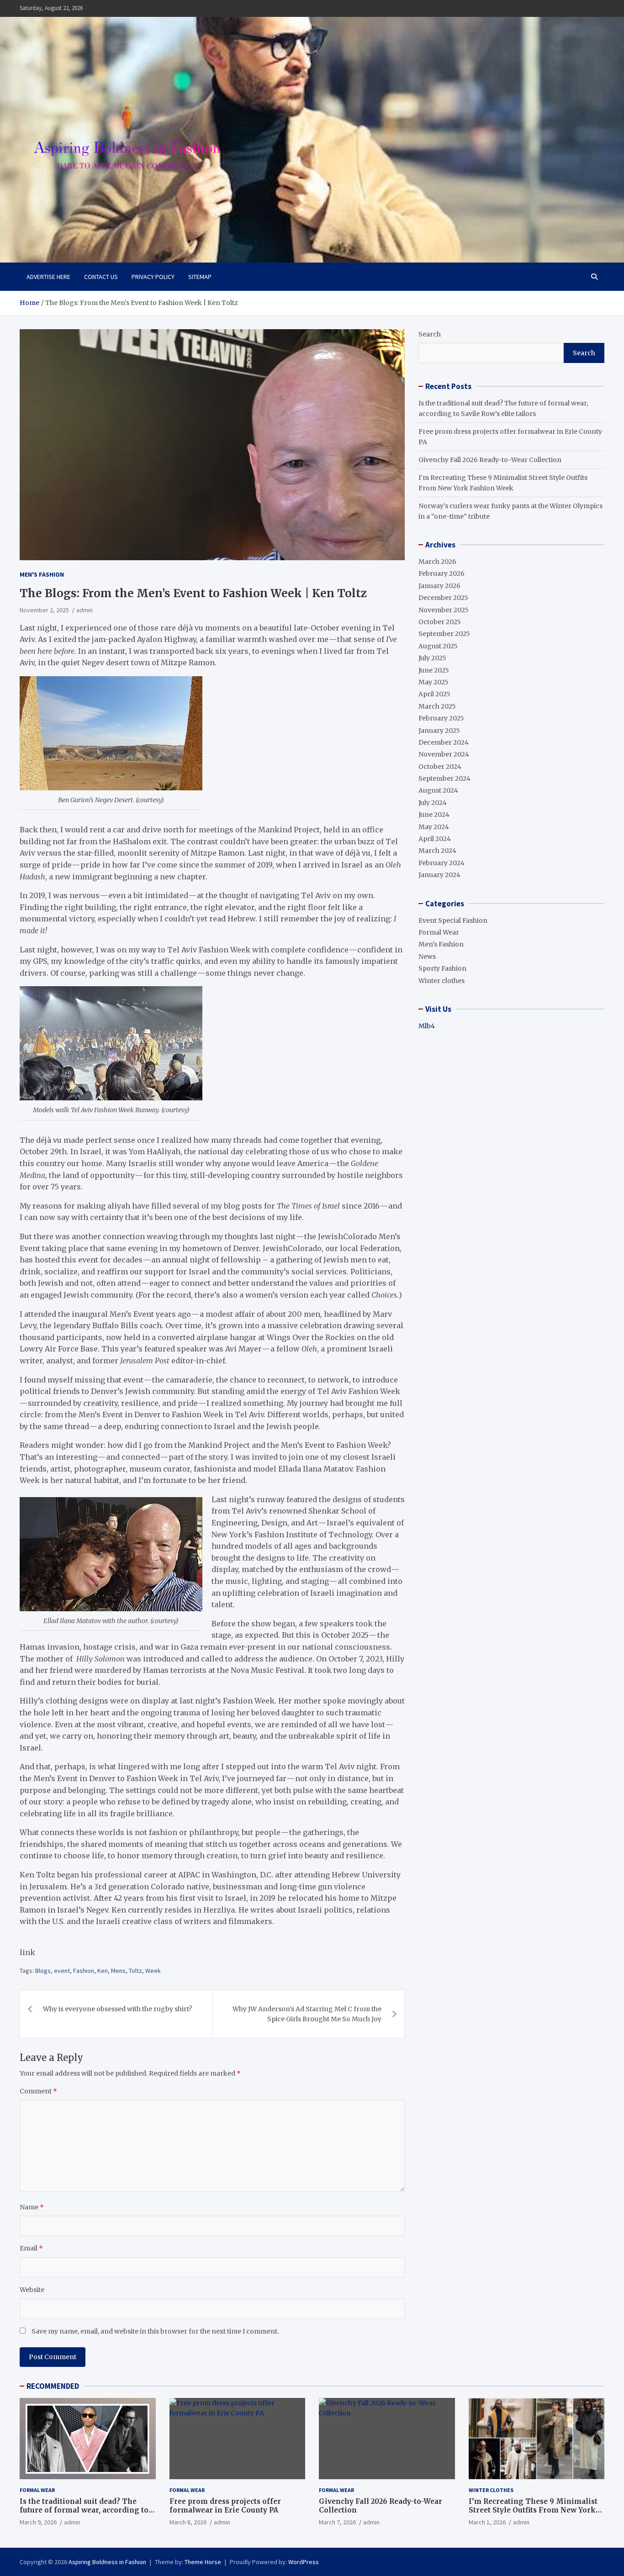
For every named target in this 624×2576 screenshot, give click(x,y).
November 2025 (444, 610)
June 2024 (434, 815)
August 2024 (438, 790)
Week (153, 1971)
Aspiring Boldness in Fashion (107, 2562)
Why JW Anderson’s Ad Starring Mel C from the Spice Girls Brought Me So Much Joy (307, 2014)
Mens (118, 1971)
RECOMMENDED (53, 2386)
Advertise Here (48, 277)
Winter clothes (442, 981)
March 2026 (437, 562)
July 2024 (433, 803)
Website (32, 2290)
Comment (38, 2091)
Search (430, 334)
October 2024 (440, 767)
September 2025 (444, 634)
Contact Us (101, 277)
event (62, 1971)
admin (85, 610)
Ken (103, 1971)
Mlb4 (427, 1026)
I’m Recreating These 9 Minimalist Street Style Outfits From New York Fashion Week (533, 2510)
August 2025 (438, 646)
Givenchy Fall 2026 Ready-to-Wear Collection (490, 460)
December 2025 (443, 598)
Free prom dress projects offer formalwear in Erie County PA (225, 2506)
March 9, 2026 (38, 2522)
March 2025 (437, 706)
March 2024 (437, 851)
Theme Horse (203, 2562)
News (427, 957)
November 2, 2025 (44, 610)
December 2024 (444, 742)
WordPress (304, 2562)
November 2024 (444, 754)
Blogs (43, 1971)
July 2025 (432, 658)
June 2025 (434, 670)
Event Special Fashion (453, 920)
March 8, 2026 (188, 2522)
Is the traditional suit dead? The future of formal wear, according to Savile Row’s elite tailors (84, 2510)
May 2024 (434, 827)
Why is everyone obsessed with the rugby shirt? (117, 2009)
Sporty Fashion (442, 968)
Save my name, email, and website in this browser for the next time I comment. (155, 2331)
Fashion (84, 1971)
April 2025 (434, 694)
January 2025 (439, 731)
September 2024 (444, 778)
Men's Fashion (42, 574)
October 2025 (440, 622)
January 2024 (439, 875)
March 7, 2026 (337, 2522)
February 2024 (442, 863)
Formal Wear (439, 932)
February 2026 (442, 573)
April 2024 (435, 839)
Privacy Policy (153, 277)
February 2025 (441, 718)
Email (31, 2248)
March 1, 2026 (487, 2522)
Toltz (135, 1971)
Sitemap (200, 277)
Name (32, 2207)
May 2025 (434, 682)
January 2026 (439, 586)
